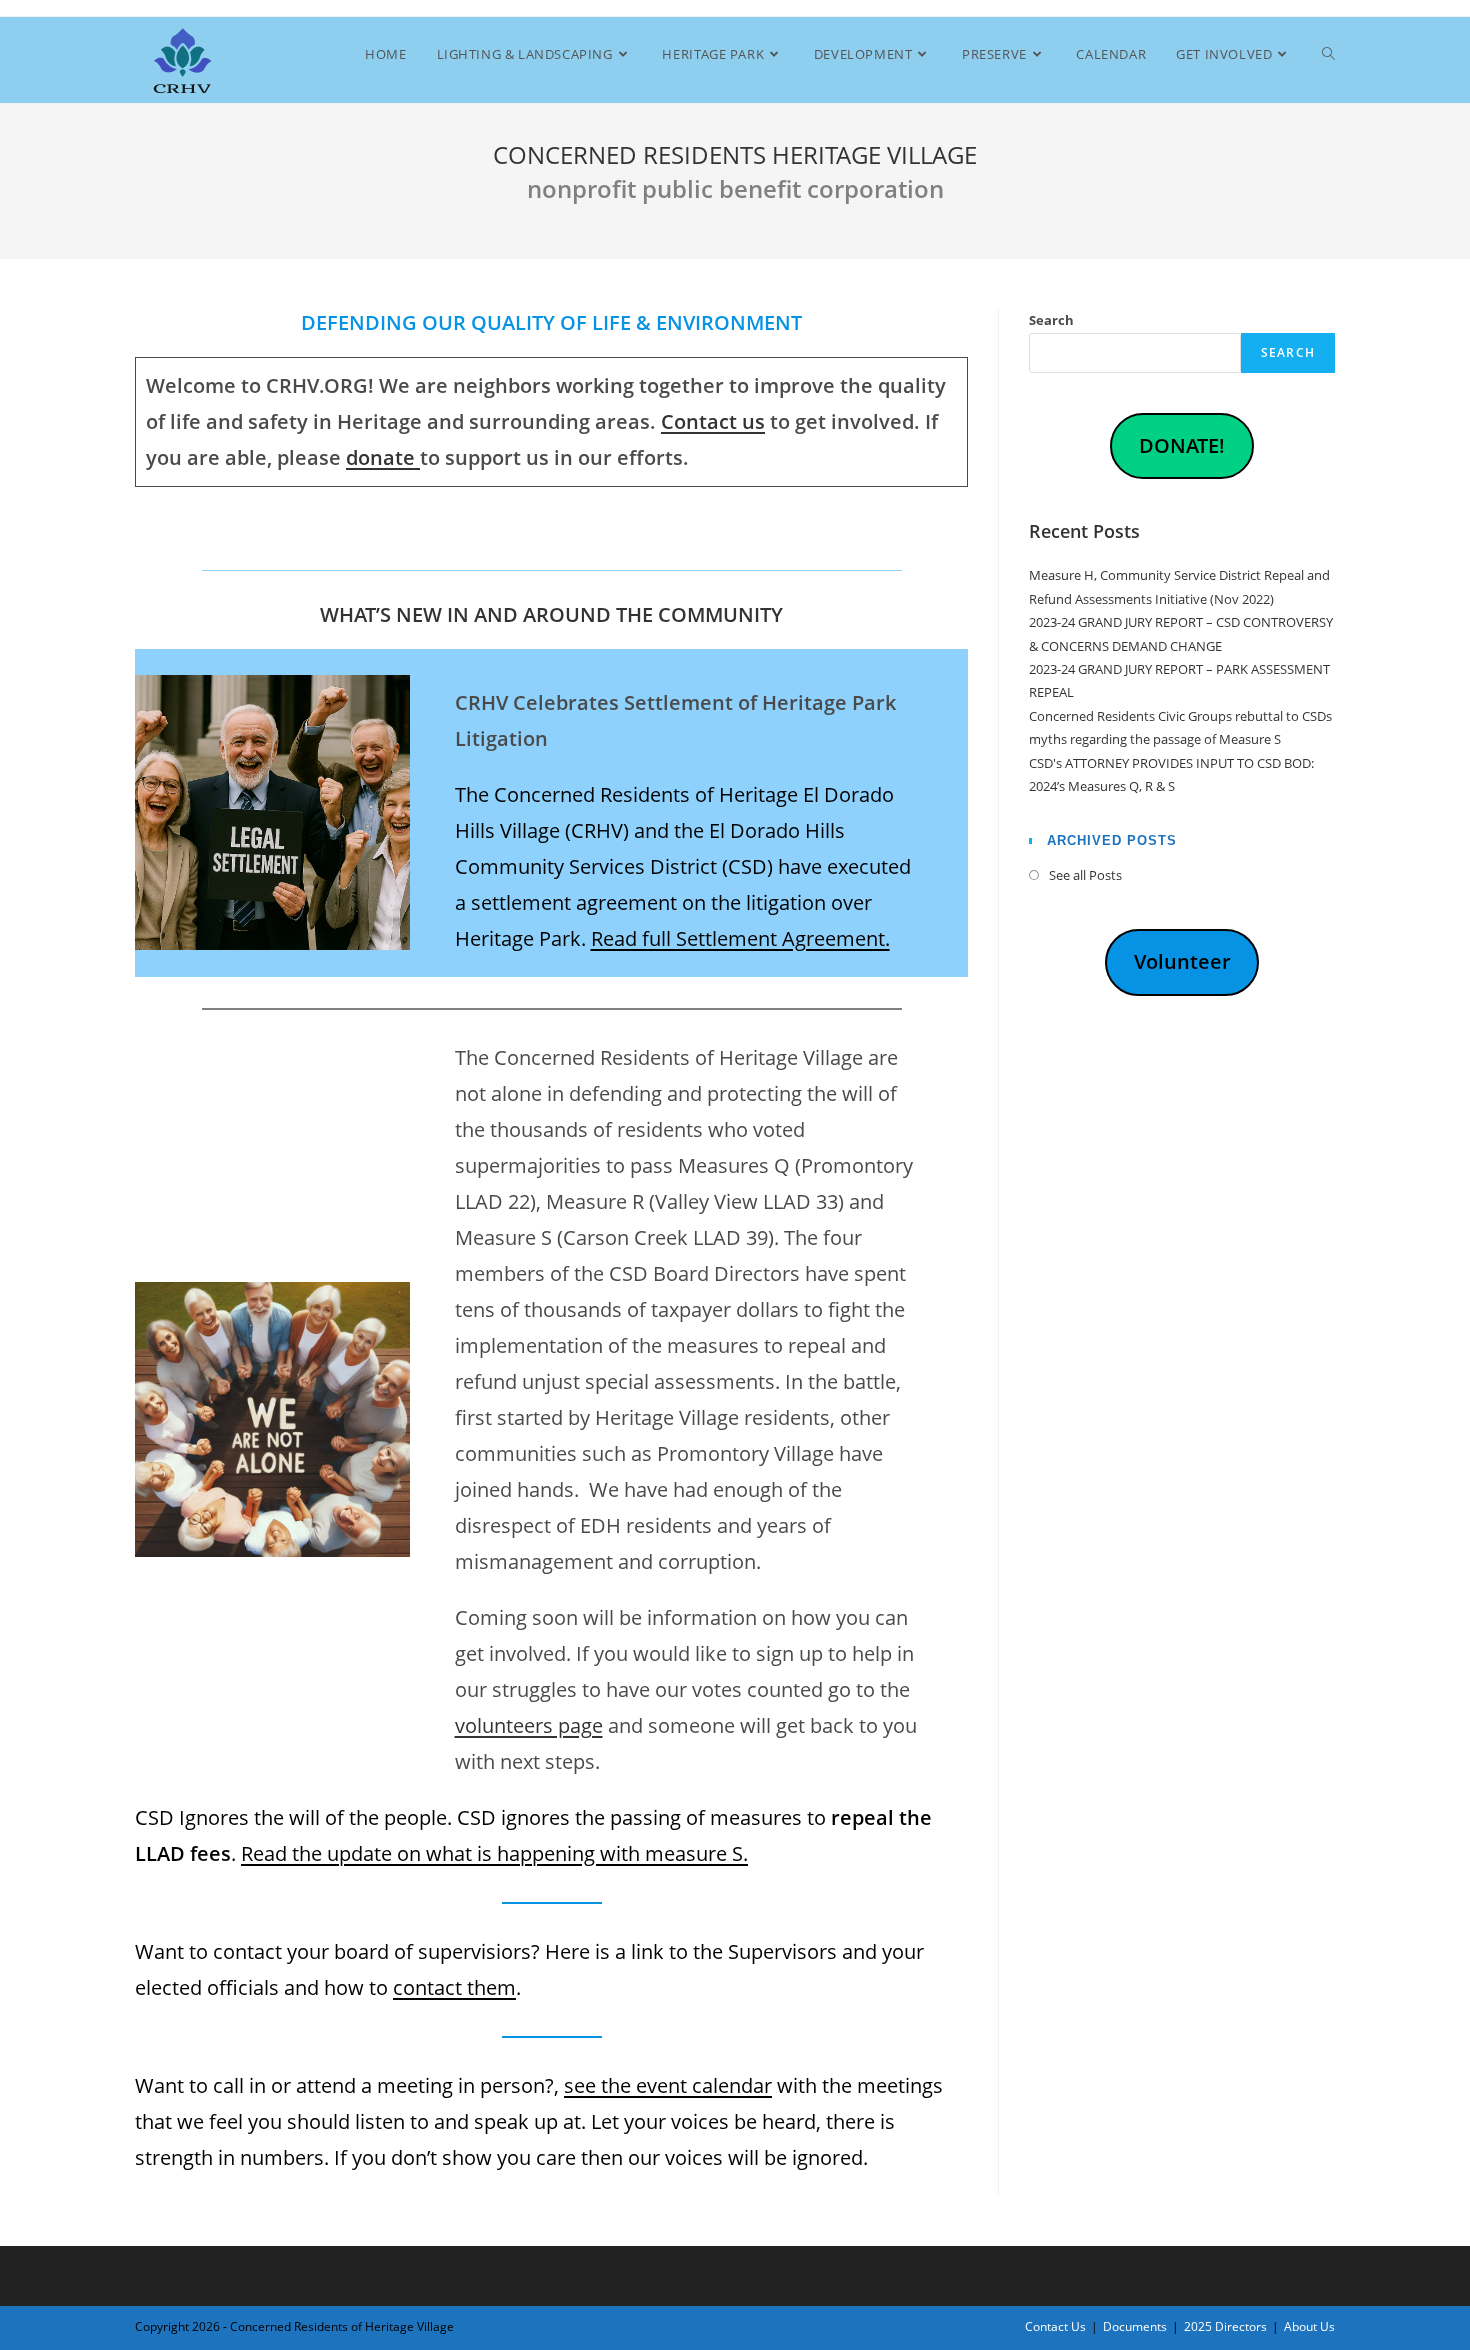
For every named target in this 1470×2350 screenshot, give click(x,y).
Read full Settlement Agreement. (740, 938)
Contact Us (1055, 2326)
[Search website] (1328, 54)
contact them (454, 1987)
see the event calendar (668, 2085)
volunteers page (529, 1725)
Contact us (713, 421)
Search (1051, 320)
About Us (1309, 2326)
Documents (1135, 2326)
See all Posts (1085, 875)
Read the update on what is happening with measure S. (494, 1853)
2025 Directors (1225, 2326)
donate (383, 457)
